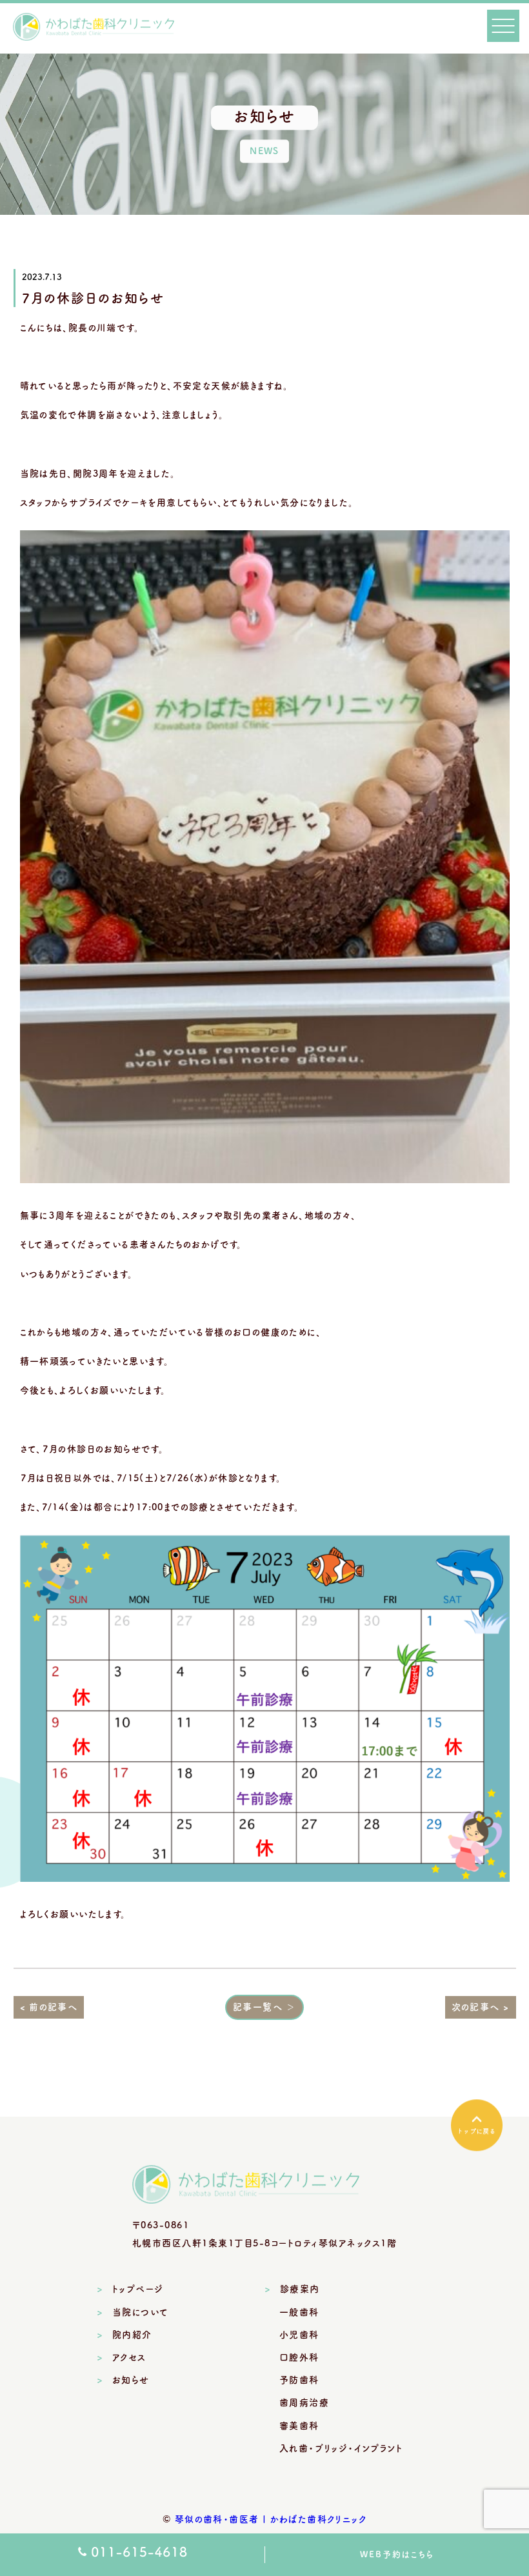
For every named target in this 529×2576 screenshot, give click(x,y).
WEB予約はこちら (397, 2554)
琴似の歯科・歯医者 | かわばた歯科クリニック (271, 2519)
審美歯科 (299, 2426)
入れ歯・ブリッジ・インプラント (341, 2448)
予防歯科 (299, 2380)
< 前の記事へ (49, 2007)
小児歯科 (299, 2335)
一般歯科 (299, 2312)
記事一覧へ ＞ (264, 2007)
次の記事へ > (481, 2007)
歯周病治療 (304, 2402)
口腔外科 (299, 2357)
